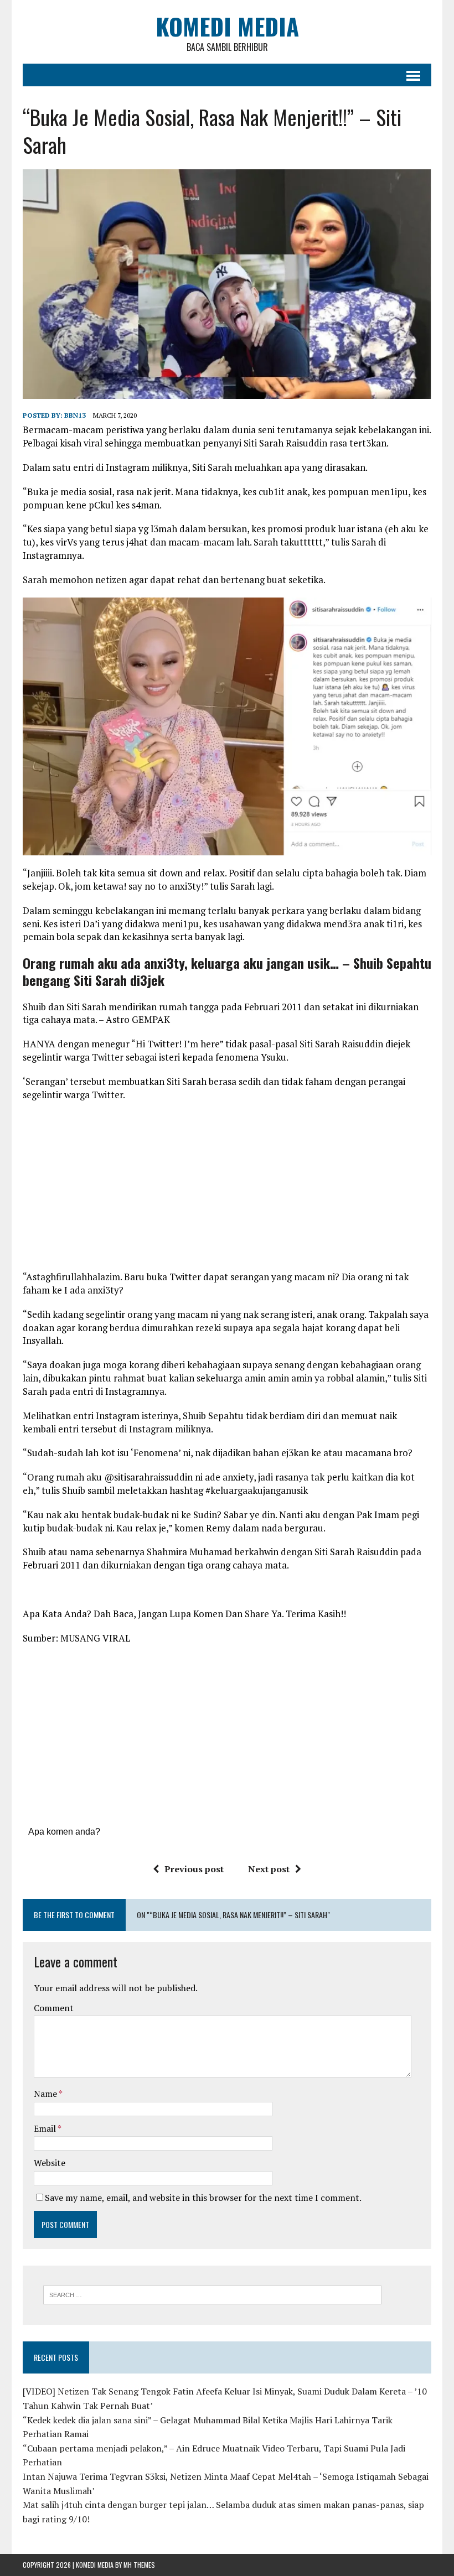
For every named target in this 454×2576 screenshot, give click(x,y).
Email (46, 2128)
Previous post (194, 1869)
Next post (269, 1869)
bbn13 (75, 415)
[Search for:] (212, 2294)
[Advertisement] (227, 1190)
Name (46, 2094)
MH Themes (139, 2565)
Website (50, 2163)
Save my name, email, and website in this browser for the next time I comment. (203, 2198)
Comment (54, 2008)
